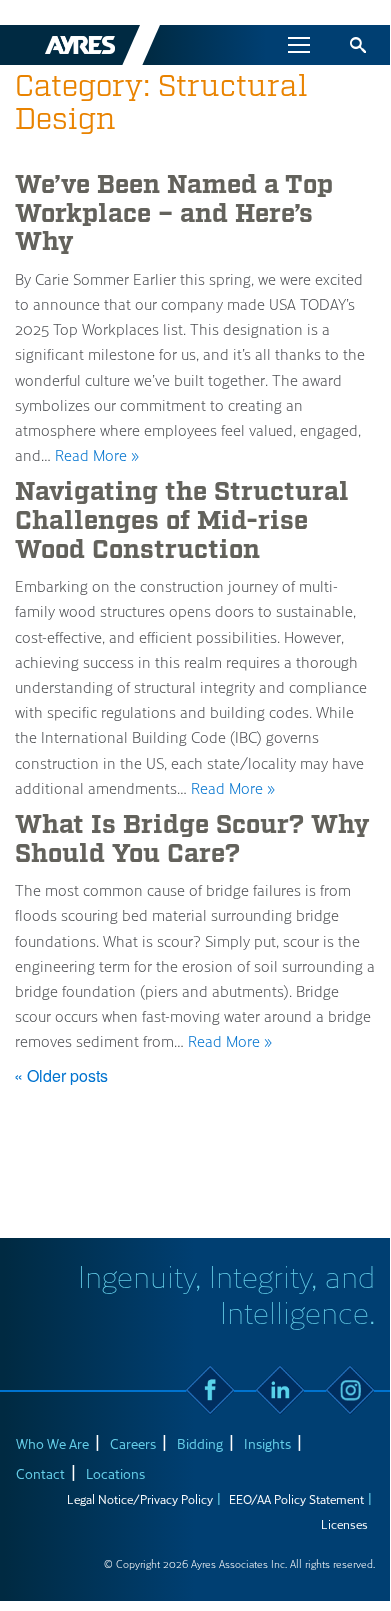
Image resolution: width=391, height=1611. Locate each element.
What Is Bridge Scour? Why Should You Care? (192, 839)
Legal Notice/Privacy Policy (140, 1499)
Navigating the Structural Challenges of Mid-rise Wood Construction (182, 520)
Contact (40, 1473)
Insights (267, 1443)
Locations (115, 1473)
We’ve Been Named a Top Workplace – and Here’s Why (174, 213)
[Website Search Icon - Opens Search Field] (358, 45)
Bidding (200, 1443)
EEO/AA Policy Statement (296, 1499)
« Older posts (61, 1075)
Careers (133, 1443)
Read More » (97, 455)
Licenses (344, 1524)
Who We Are (52, 1443)
